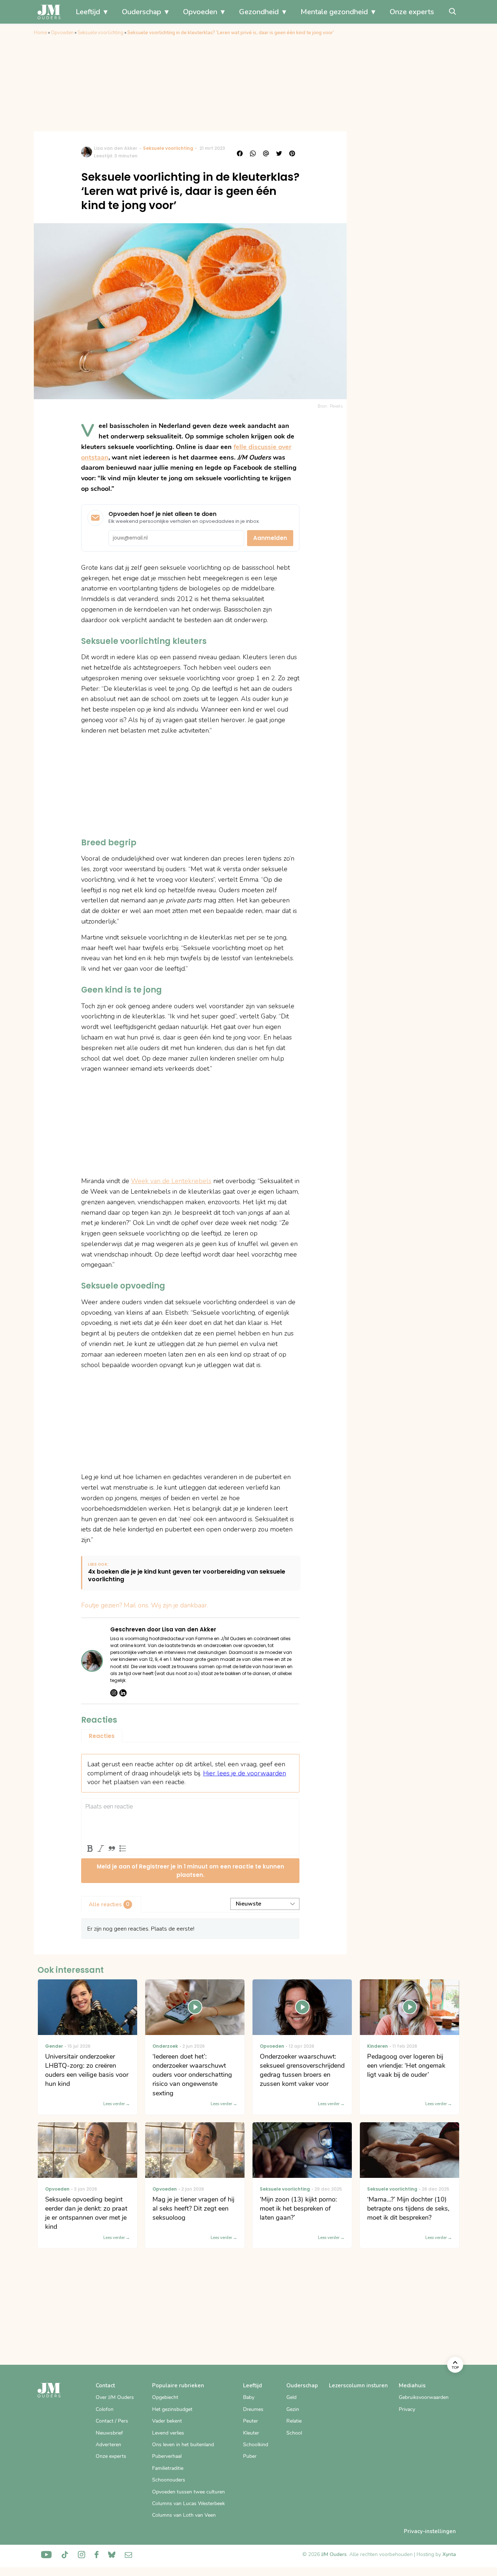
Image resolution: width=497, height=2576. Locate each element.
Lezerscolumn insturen (358, 2385)
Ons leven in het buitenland (183, 2445)
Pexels (337, 406)
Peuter (251, 2421)
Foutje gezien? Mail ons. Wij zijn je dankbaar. (145, 1605)
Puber (250, 2456)
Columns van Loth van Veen (184, 2515)
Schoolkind (256, 2445)
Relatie (294, 2421)
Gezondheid (259, 12)
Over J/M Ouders (115, 2397)
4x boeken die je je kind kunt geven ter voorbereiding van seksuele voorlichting (187, 1576)
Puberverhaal (167, 2456)
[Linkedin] (123, 1693)
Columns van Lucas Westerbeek (188, 2503)
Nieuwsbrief (109, 2433)
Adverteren (108, 2445)
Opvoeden (200, 12)
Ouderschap (142, 12)
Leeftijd (88, 12)
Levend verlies (168, 2433)
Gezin (293, 2409)
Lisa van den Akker (116, 148)
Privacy (407, 2409)
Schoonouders (169, 2480)
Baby (249, 2397)
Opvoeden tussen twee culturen (188, 2492)
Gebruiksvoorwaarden (424, 2397)
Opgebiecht (165, 2397)
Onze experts (412, 12)
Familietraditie (168, 2468)
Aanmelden (270, 538)
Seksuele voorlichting (100, 33)
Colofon (105, 2409)
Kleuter (251, 2433)
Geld (291, 2397)
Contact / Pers (112, 2421)
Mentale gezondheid (334, 12)
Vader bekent (167, 2421)
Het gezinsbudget (172, 2409)
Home (40, 33)
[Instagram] (114, 1693)
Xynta (449, 2554)
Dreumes (253, 2409)
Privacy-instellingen (430, 2531)
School (294, 2433)
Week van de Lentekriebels (171, 1181)
